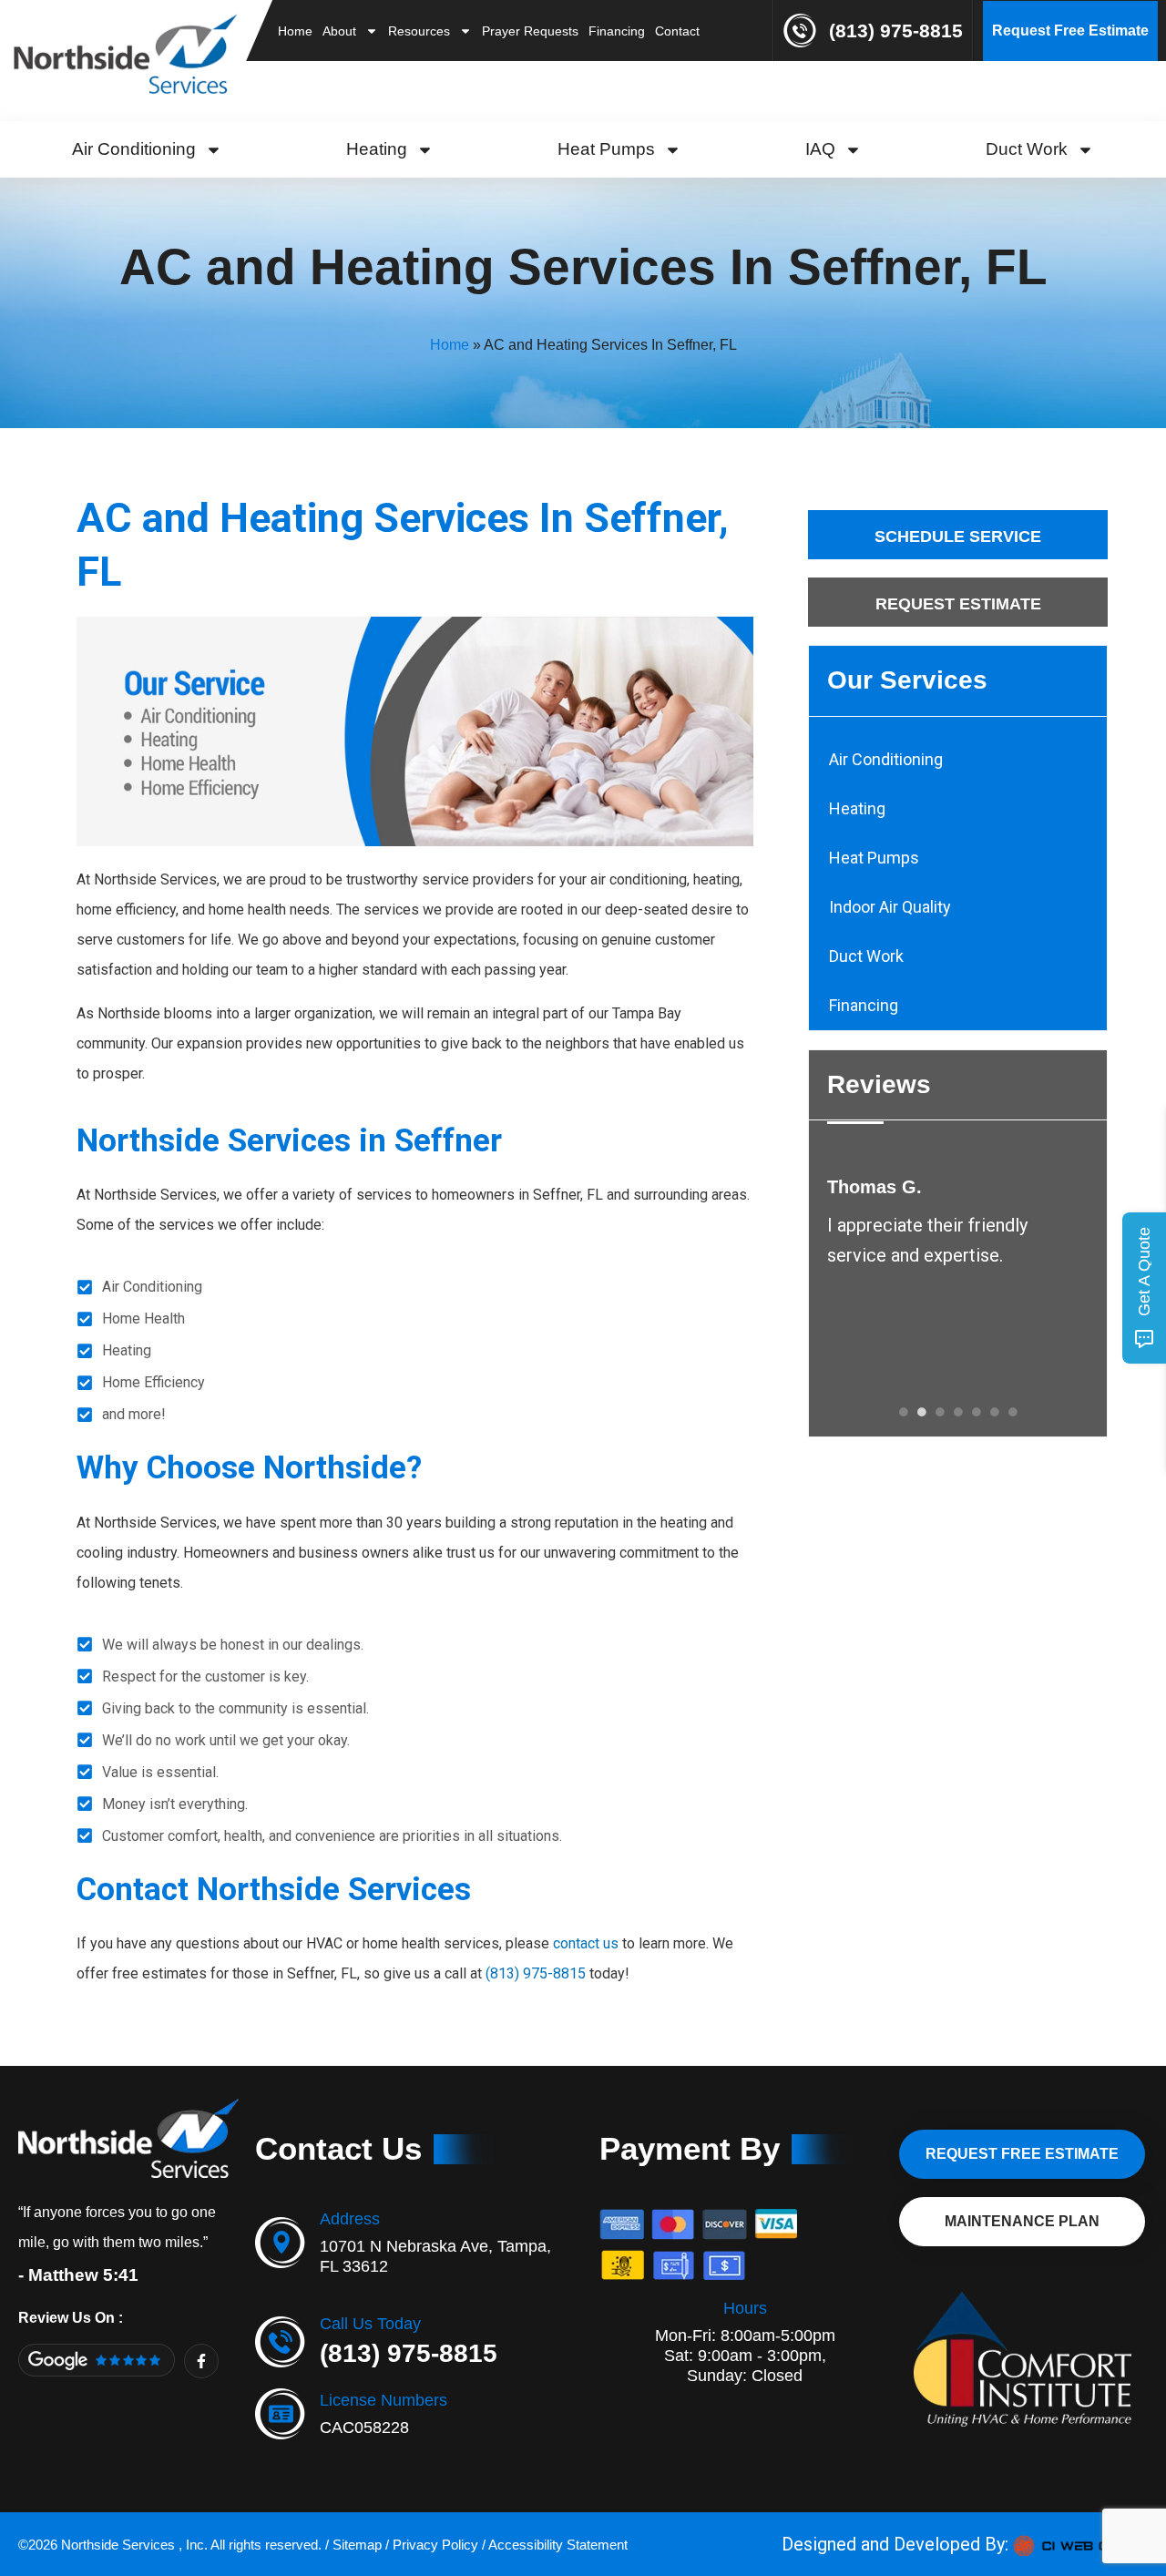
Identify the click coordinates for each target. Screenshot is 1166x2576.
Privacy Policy (435, 2545)
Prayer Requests (530, 31)
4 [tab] (958, 1412)
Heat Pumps (606, 149)
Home (295, 31)
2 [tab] (922, 1412)
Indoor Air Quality (890, 907)
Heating (377, 149)
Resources (419, 31)
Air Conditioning (134, 149)
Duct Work (1027, 149)
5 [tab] (977, 1412)
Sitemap (357, 2545)
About (339, 31)
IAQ (820, 149)
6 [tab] (995, 1412)
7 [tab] (1013, 1412)
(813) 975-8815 (896, 31)
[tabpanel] (958, 1223)
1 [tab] (904, 1412)
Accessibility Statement (558, 2545)
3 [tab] (940, 1412)
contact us (586, 1943)
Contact (677, 31)
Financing (617, 31)
